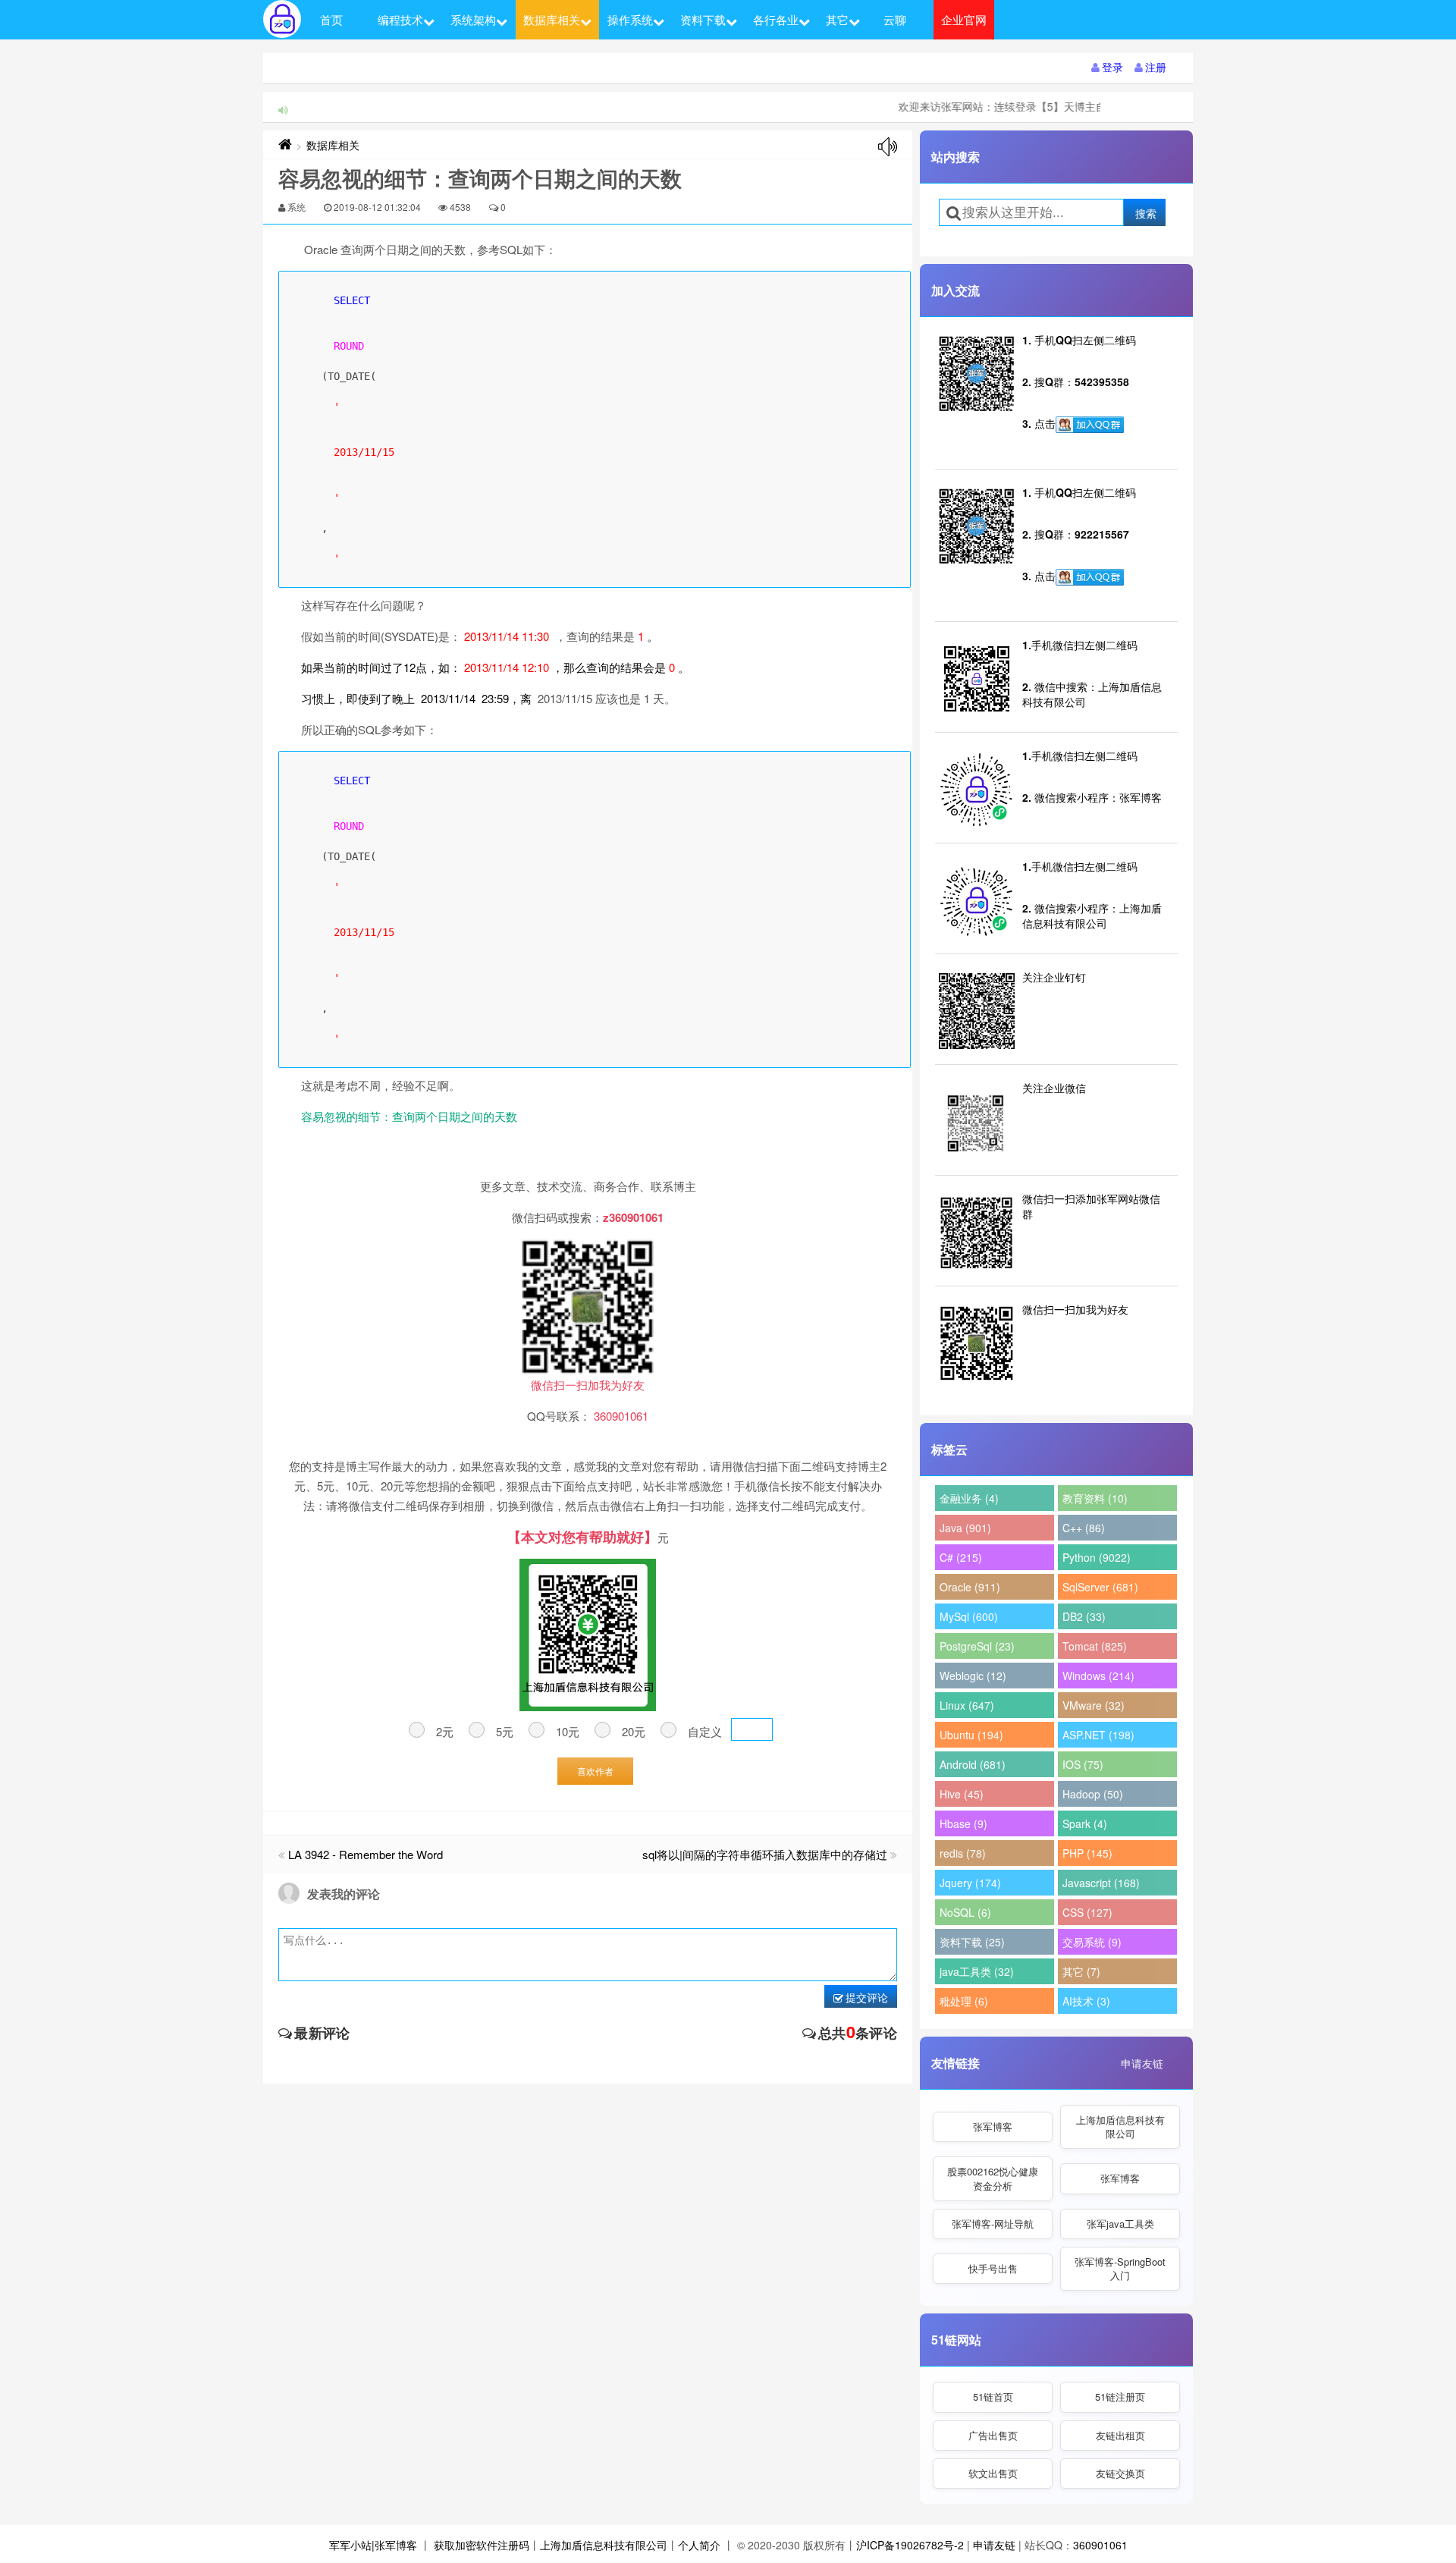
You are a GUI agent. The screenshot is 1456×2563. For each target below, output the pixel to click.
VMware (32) (1094, 1705)
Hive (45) (962, 1794)
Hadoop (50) (1093, 1794)
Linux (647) (967, 1705)
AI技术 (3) (1086, 2001)
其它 (837, 19)
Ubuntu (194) (971, 1735)
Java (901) (965, 1528)
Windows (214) (1098, 1676)
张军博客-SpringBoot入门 (1120, 2268)
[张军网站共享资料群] (1090, 425)
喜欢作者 (595, 1771)
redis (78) (963, 1853)
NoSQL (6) (965, 1912)
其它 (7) (1081, 1971)
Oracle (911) (970, 1587)
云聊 (895, 19)
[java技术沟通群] (1090, 577)
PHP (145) (1087, 1853)
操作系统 (630, 19)
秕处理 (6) (964, 2001)
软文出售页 (993, 2473)
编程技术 (400, 19)
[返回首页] (285, 145)
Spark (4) (1085, 1823)
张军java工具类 (1120, 2224)
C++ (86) (1084, 1528)
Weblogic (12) (973, 1676)
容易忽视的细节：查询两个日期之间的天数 (409, 1116)
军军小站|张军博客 (373, 2545)
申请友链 (1142, 2063)
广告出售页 (993, 2435)
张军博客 (993, 2126)
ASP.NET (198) (1098, 1735)
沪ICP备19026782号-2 (910, 2545)
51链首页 (993, 2397)
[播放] (888, 147)
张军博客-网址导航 (993, 2224)
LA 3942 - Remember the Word (366, 1854)
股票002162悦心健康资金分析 (993, 2178)
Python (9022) (1097, 1557)
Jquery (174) (970, 1883)
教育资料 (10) (1095, 1498)
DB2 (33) (1084, 1616)
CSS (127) (1087, 1912)
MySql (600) (969, 1616)
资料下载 (703, 19)
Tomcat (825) (1095, 1646)
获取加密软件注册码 (482, 2545)
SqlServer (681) (1100, 1587)
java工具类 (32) (977, 1971)
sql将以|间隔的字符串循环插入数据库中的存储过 (765, 1854)
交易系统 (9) (1092, 1942)
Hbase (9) (963, 1823)
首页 (331, 19)
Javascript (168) (1101, 1883)
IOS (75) (1083, 1764)
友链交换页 (1120, 2473)
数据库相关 (552, 19)
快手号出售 (993, 2268)
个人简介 (699, 2545)
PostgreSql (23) (977, 1646)
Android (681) (973, 1764)
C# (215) (961, 1557)
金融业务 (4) (969, 1498)
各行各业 (776, 19)
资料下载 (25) (972, 1942)
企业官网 (964, 19)
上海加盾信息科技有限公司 (1120, 2126)
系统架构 (473, 19)
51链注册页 (1120, 2397)
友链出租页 (1120, 2435)
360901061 (1100, 2545)
